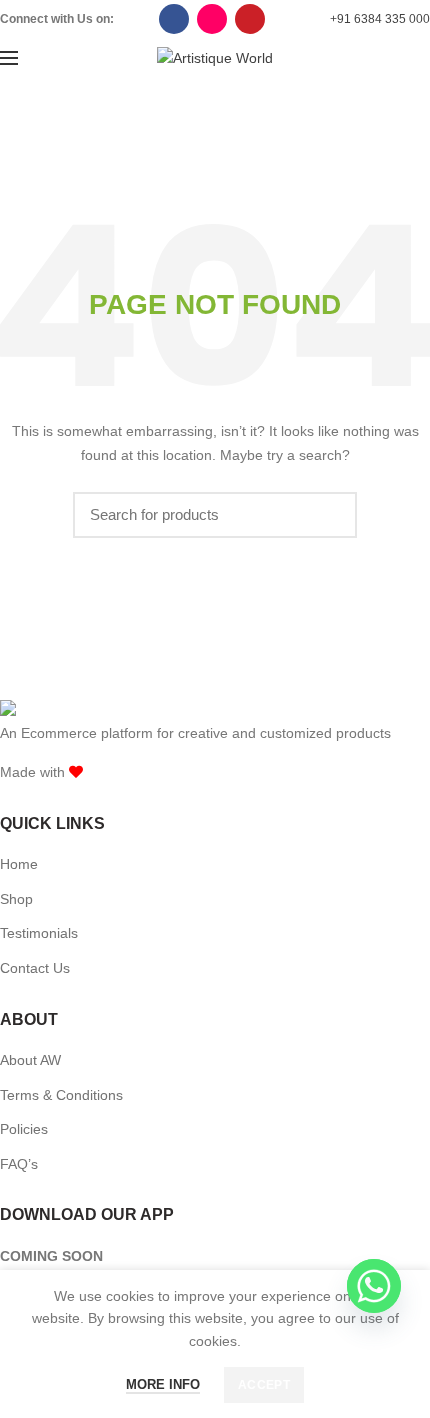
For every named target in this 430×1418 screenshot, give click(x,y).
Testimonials (39, 933)
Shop (16, 899)
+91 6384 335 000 (380, 19)
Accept (264, 1385)
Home (19, 864)
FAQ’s (19, 1164)
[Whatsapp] (374, 1286)
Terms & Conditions (61, 1095)
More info (163, 1384)
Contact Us (35, 968)
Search (330, 515)
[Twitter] (174, 19)
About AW (30, 1060)
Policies (24, 1129)
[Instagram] (212, 19)
